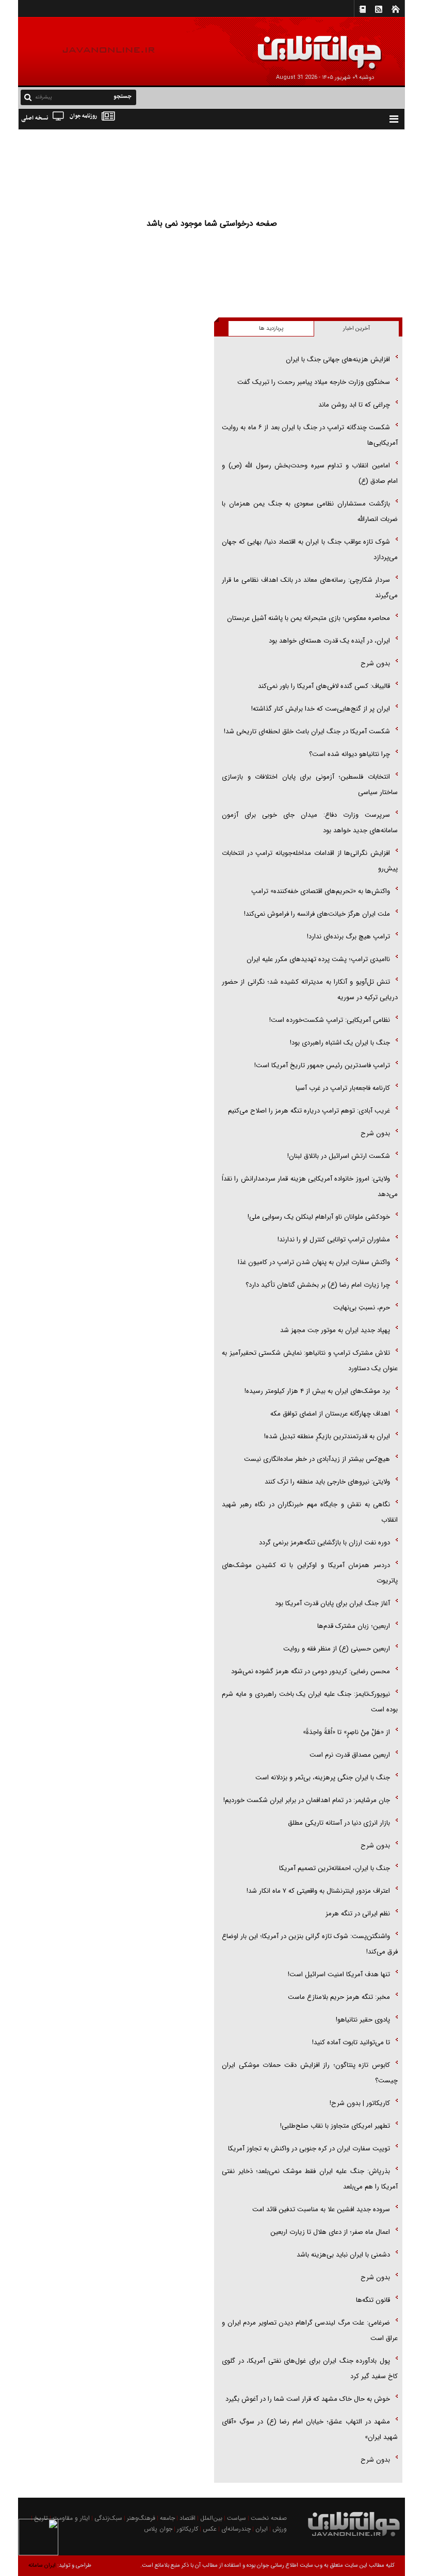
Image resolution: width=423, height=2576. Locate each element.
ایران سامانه (42, 2565)
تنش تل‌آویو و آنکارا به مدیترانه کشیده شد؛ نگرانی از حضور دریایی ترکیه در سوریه (310, 990)
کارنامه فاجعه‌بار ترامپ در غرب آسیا (343, 1088)
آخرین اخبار (356, 329)
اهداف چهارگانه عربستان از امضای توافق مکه (330, 1414)
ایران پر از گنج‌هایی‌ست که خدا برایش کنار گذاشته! (321, 709)
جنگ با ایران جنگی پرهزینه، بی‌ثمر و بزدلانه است (323, 1778)
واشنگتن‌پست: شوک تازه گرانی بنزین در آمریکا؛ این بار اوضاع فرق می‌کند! (310, 1944)
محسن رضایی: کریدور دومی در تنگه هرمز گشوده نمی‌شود (311, 1671)
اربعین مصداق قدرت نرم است (350, 1755)
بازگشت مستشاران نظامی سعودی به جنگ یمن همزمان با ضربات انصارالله (310, 511)
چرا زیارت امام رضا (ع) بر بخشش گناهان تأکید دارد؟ (318, 1285)
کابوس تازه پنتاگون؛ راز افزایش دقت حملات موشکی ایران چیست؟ (310, 2073)
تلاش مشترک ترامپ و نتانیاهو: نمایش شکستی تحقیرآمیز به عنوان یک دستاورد (310, 1361)
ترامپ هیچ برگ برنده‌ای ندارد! (348, 937)
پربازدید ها (271, 329)
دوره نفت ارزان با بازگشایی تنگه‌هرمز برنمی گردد (324, 1543)
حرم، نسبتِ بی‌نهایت (362, 1308)
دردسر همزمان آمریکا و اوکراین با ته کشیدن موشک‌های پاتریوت (310, 1573)
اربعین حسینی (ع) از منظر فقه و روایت (337, 1649)
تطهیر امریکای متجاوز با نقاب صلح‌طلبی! (335, 2126)
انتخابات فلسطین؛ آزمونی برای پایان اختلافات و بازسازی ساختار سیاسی (310, 785)
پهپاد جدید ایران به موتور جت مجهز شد (335, 1330)
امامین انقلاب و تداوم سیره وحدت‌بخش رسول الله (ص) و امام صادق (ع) (310, 473)
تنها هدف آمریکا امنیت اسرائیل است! (339, 1974)
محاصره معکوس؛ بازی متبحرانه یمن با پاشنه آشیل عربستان (308, 618)
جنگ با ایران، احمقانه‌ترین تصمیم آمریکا (335, 1868)
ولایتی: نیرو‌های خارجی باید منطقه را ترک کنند (327, 1482)
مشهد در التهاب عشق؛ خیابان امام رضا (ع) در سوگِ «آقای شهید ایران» (310, 2429)
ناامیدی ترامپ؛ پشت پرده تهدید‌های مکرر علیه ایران (318, 959)
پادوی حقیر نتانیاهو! (363, 2020)
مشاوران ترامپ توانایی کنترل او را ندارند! (334, 1240)
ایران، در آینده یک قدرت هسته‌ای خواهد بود (329, 641)
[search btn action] (28, 97)
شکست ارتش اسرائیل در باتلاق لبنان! (339, 1156)
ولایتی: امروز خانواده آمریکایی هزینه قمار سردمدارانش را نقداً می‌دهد (310, 1186)
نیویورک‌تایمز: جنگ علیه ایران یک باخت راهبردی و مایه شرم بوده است (310, 1702)
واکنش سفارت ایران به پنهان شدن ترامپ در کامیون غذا (314, 1262)
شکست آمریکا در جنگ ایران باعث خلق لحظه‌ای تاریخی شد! (307, 731)
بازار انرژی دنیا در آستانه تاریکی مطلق (339, 1823)
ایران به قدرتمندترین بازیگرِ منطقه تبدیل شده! (327, 1436)
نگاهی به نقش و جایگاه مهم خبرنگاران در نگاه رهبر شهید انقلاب (310, 1512)
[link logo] (306, 45)
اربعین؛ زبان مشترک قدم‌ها (354, 1626)
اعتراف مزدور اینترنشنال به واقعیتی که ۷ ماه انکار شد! (318, 1891)
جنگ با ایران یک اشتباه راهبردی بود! (340, 1043)
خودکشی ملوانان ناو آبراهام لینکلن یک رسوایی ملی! (319, 1217)
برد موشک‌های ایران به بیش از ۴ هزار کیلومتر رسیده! (317, 1391)
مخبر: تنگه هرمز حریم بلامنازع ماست (339, 1997)
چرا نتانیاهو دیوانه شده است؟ (349, 754)
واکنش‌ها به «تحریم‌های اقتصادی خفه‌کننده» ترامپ (321, 891)
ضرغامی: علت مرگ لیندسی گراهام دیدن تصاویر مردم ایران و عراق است (310, 2330)
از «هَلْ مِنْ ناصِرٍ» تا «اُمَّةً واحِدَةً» (346, 1732)
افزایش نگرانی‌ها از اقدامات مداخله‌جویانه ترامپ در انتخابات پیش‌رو (310, 861)
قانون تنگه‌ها (373, 2300)
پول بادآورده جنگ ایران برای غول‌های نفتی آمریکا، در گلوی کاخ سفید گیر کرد (310, 2369)
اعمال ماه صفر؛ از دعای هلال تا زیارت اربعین (330, 2232)
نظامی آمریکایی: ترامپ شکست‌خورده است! (330, 1020)
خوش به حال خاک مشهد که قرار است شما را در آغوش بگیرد (308, 2399)
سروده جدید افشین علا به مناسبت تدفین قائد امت (321, 2209)
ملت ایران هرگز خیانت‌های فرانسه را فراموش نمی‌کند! (317, 914)
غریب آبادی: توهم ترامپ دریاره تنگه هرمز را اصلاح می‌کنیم (309, 1111)
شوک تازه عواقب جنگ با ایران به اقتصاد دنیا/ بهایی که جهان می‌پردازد (310, 550)
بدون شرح (375, 663)
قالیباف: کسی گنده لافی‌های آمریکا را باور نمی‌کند (324, 686)
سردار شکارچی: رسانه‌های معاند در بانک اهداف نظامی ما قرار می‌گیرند (310, 588)
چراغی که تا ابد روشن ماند (354, 405)
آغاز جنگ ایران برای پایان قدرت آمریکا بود (332, 1603)
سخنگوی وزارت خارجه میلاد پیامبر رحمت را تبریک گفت (314, 382)
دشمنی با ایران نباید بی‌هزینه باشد (343, 2255)
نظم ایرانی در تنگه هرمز (358, 1914)
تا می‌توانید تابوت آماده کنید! (351, 2042)
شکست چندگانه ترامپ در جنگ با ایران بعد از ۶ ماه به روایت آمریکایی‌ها (310, 435)
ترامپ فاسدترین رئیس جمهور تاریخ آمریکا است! (322, 1065)
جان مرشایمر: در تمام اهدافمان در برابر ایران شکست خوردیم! (307, 1800)
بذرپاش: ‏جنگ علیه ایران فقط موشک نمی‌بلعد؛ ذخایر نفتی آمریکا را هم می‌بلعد (310, 2179)
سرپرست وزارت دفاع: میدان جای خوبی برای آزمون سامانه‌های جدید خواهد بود (310, 823)
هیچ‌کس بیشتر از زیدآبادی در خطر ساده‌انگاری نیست (317, 1459)
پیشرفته (44, 97)
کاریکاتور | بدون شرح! (360, 2103)
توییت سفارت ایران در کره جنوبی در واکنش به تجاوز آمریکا (309, 2149)
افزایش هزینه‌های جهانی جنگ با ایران (338, 359)
